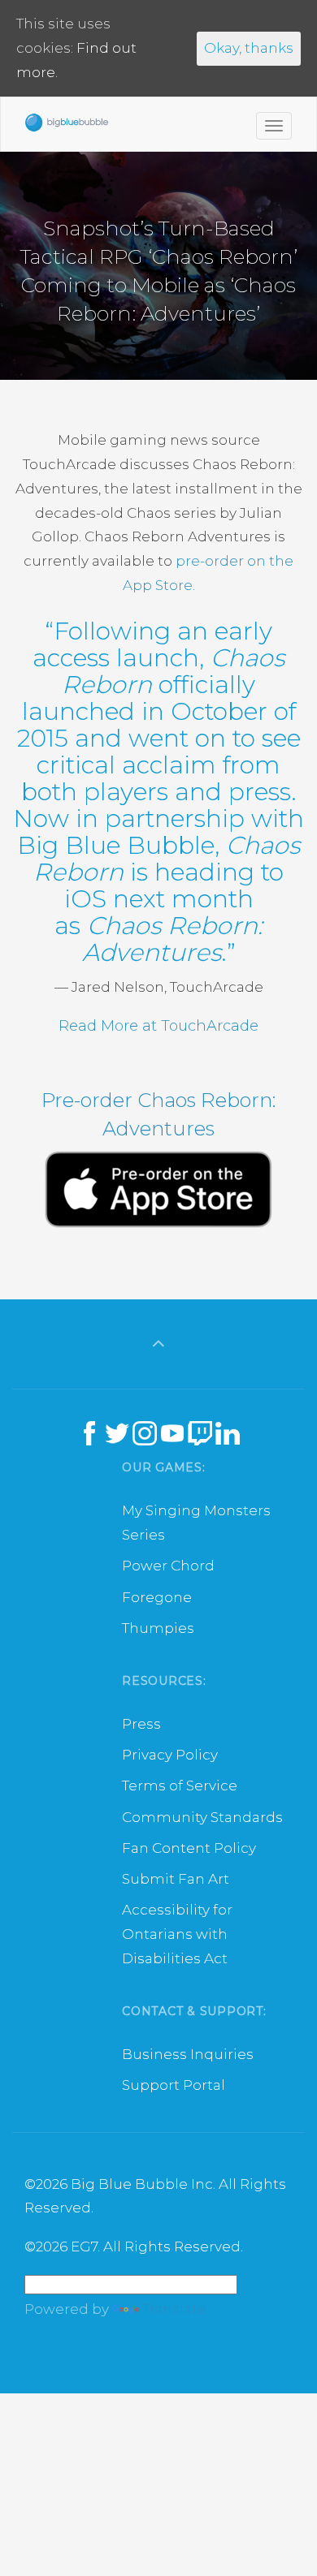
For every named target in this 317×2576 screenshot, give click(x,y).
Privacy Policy (170, 1755)
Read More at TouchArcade (158, 1026)
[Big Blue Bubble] (67, 127)
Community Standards (202, 1817)
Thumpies (158, 1628)
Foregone (157, 1597)
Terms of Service (180, 1786)
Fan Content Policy (189, 1848)
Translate (174, 2309)
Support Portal (174, 2085)
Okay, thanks (249, 48)
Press (141, 1724)
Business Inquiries (188, 2054)
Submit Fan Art (176, 1879)
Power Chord (168, 1566)
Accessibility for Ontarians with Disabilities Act (177, 1934)
